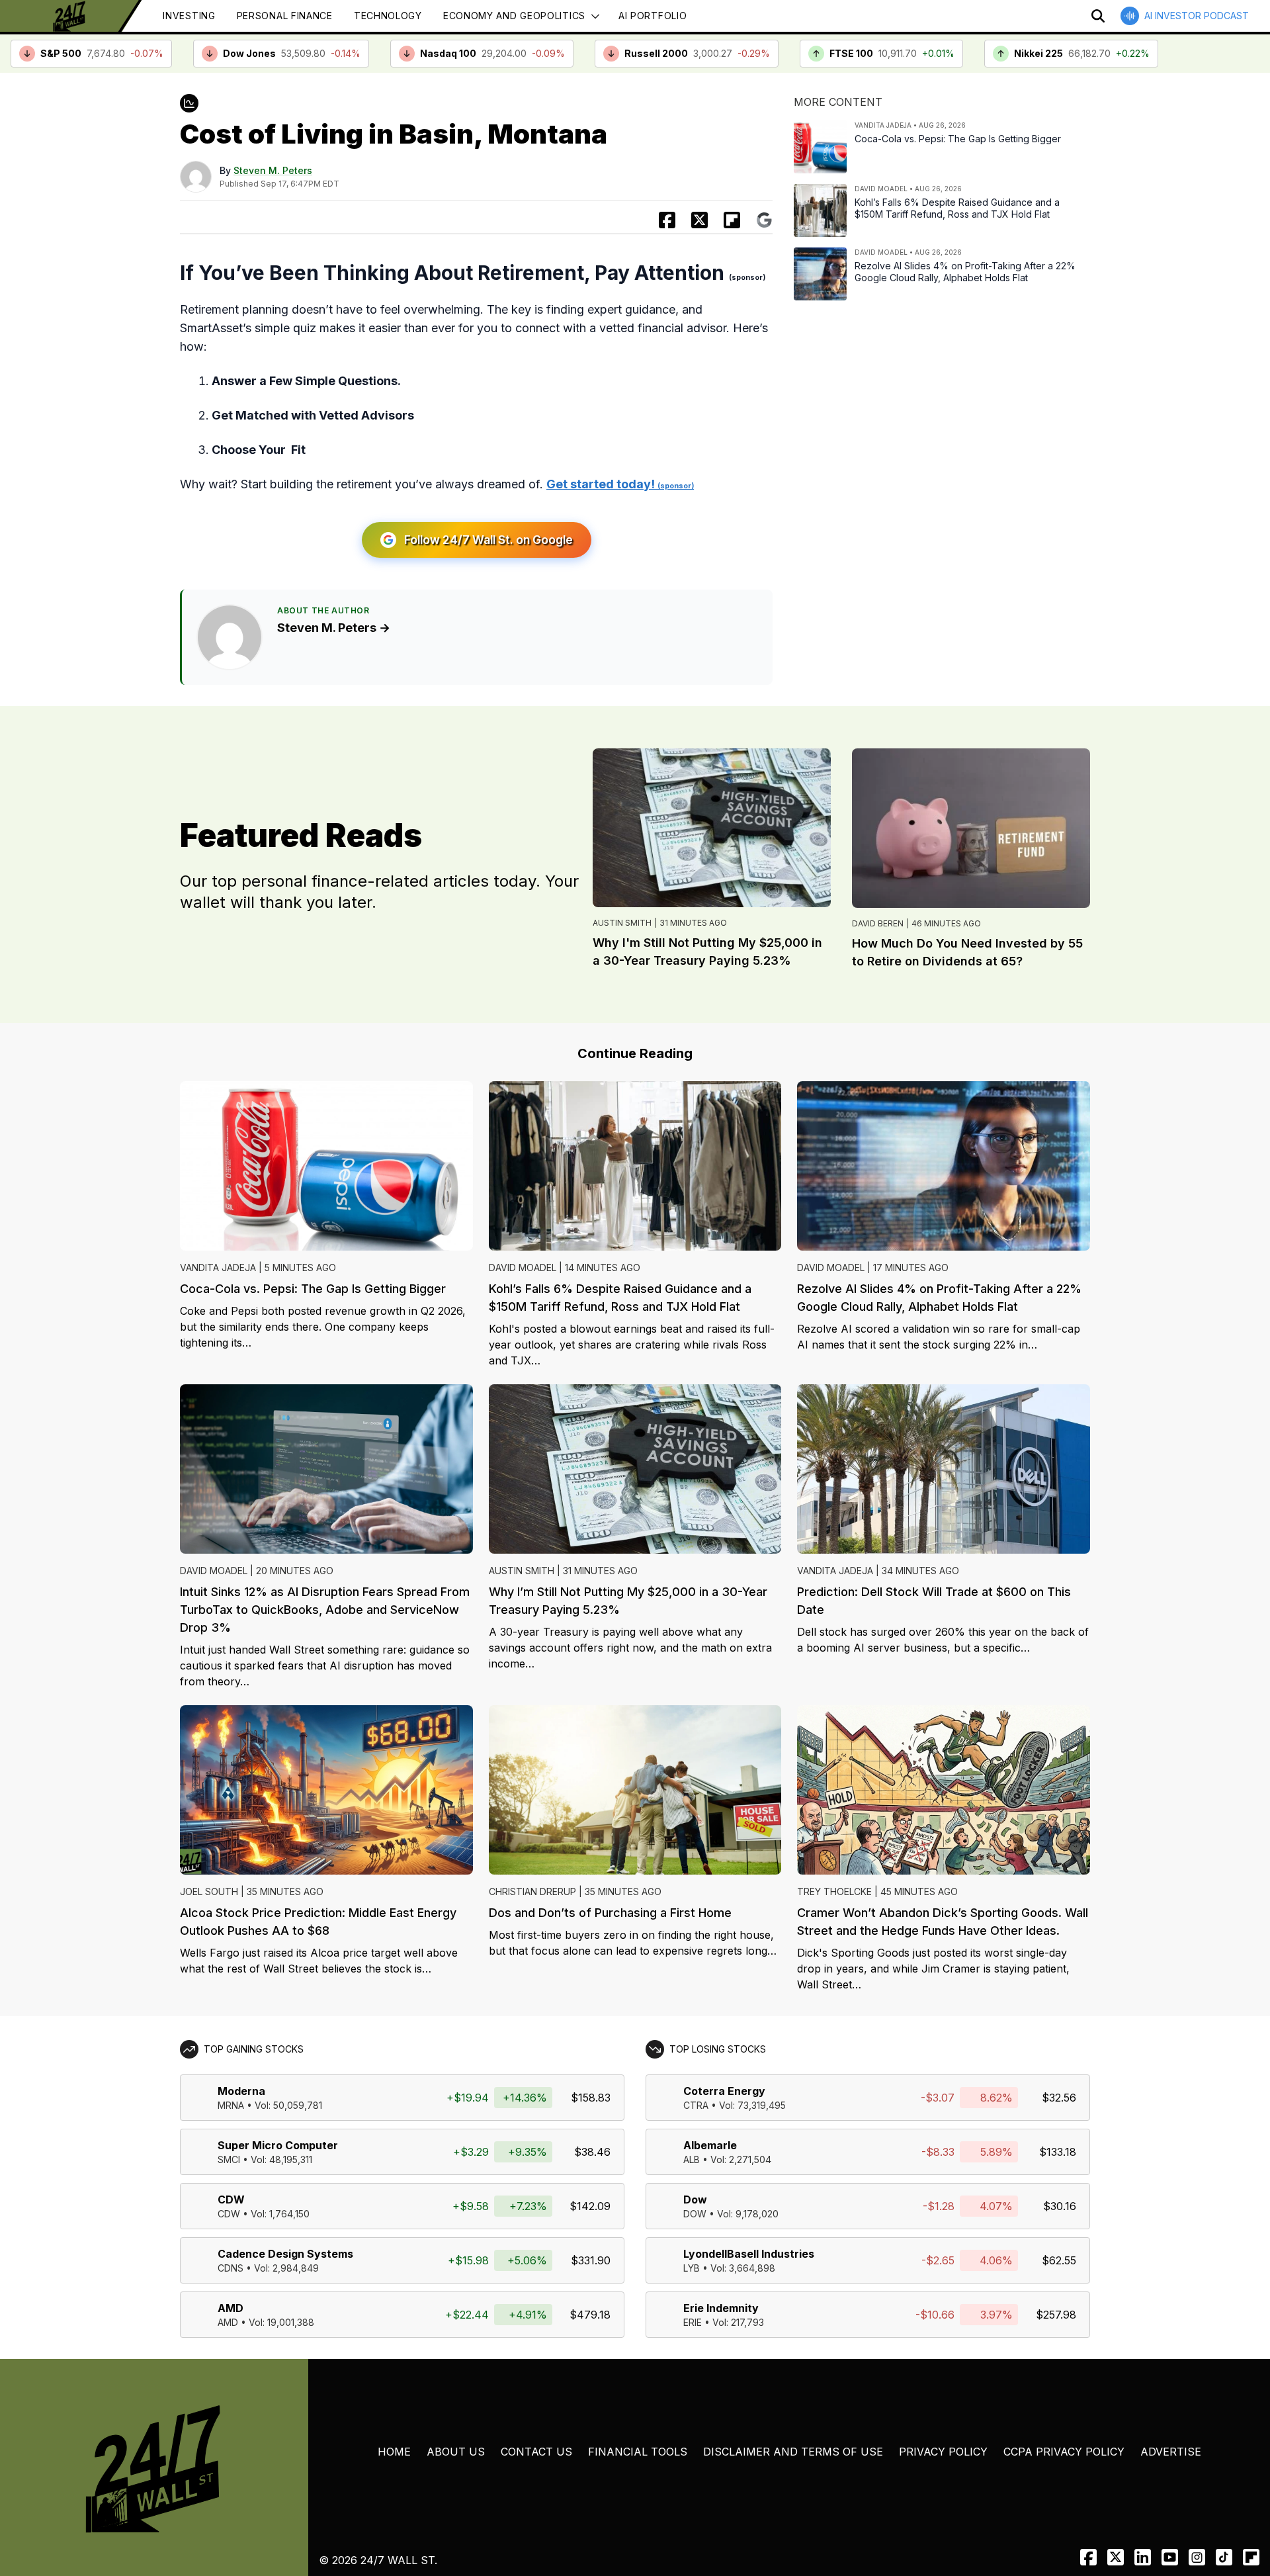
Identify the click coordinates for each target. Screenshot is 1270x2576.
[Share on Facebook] (667, 220)
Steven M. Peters (273, 170)
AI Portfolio (653, 16)
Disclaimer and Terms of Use (793, 2452)
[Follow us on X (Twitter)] (1116, 2557)
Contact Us (536, 2452)
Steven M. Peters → (334, 628)
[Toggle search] (1098, 16)
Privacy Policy (943, 2452)
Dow (695, 2199)
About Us (456, 2452)
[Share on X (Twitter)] (699, 220)
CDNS (231, 2268)
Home (394, 2452)
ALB (692, 2159)
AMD (231, 2308)
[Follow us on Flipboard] (732, 220)
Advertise (1171, 2452)
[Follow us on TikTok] (1224, 2557)
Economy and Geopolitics (514, 16)
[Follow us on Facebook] (1088, 2557)
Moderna (241, 2091)
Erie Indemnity (721, 2308)
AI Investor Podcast (1197, 16)
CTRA (696, 2105)
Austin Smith (622, 923)
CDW (231, 2199)
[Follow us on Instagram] (1197, 2557)
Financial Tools (638, 2452)
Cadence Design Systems (285, 2254)
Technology (388, 16)
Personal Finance (285, 16)
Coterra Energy (724, 2091)
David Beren (878, 923)
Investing (189, 16)
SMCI (229, 2159)
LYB (692, 2268)
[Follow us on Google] (764, 220)
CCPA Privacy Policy (1064, 2452)
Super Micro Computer (278, 2145)
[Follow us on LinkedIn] (1143, 2557)
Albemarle (710, 2145)
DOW (695, 2214)
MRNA (231, 2105)
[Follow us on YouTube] (1170, 2557)
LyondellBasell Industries (749, 2254)
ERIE (693, 2322)
